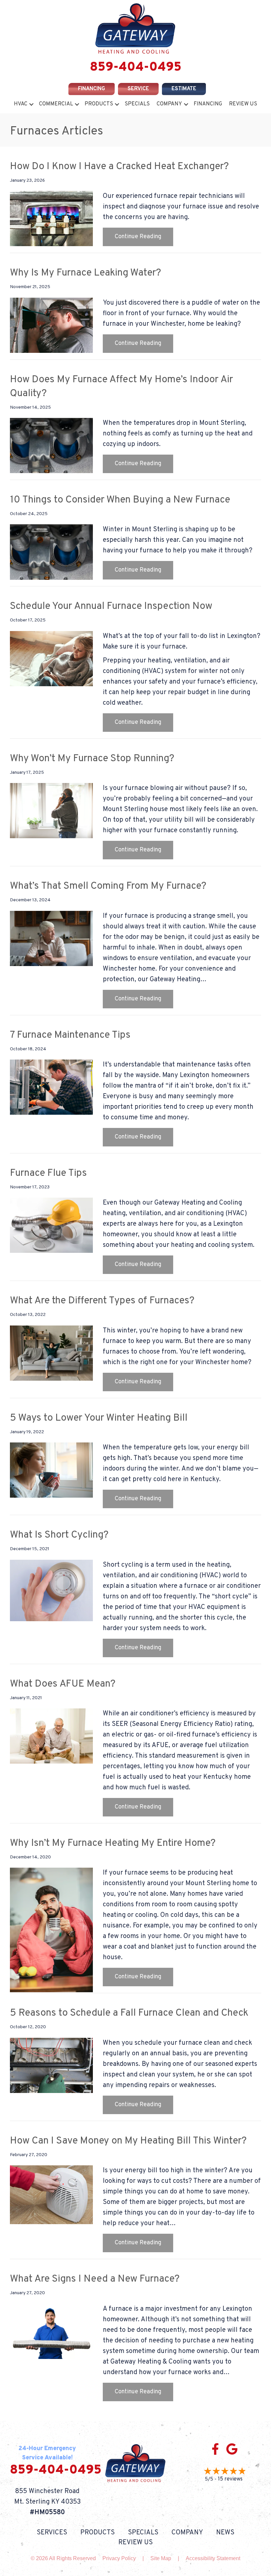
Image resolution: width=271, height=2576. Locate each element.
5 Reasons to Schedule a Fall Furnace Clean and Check (129, 2013)
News (225, 2533)
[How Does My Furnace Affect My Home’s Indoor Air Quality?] (51, 446)
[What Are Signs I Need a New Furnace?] (51, 2331)
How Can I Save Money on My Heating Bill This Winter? (128, 2141)
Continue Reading (144, 237)
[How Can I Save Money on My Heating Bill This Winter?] (51, 2195)
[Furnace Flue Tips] (51, 1225)
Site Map (161, 2558)
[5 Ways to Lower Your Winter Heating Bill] (51, 1470)
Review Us (243, 104)
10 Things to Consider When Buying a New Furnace (120, 500)
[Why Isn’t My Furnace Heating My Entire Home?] (51, 1930)
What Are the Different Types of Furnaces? (102, 1301)
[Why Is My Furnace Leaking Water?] (51, 325)
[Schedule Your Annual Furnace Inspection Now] (51, 658)
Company (169, 104)
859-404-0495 (136, 68)
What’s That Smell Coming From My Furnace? (108, 886)
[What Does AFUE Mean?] (51, 1736)
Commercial (56, 104)
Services (52, 2533)
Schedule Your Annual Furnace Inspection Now (111, 606)
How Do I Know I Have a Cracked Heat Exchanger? (119, 167)
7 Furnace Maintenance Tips (70, 1035)
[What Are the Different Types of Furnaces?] (51, 1353)
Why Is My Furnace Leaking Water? (85, 273)
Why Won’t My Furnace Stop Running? (92, 759)
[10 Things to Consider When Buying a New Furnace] (51, 552)
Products (99, 104)
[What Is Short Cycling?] (51, 1590)
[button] (31, 104)
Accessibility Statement (213, 2558)
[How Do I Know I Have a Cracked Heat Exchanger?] (51, 219)
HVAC (21, 104)
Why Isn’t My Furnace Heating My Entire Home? (113, 1843)
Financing (208, 104)
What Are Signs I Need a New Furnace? (95, 2279)
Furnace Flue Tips (48, 1173)
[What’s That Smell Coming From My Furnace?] (51, 938)
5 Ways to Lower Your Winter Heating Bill (99, 1418)
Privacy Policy (119, 2558)
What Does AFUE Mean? (63, 1684)
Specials (137, 104)
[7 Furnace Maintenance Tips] (51, 1087)
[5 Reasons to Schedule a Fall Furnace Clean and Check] (51, 2065)
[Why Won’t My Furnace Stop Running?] (51, 811)
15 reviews (230, 2479)
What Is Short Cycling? (59, 1535)
